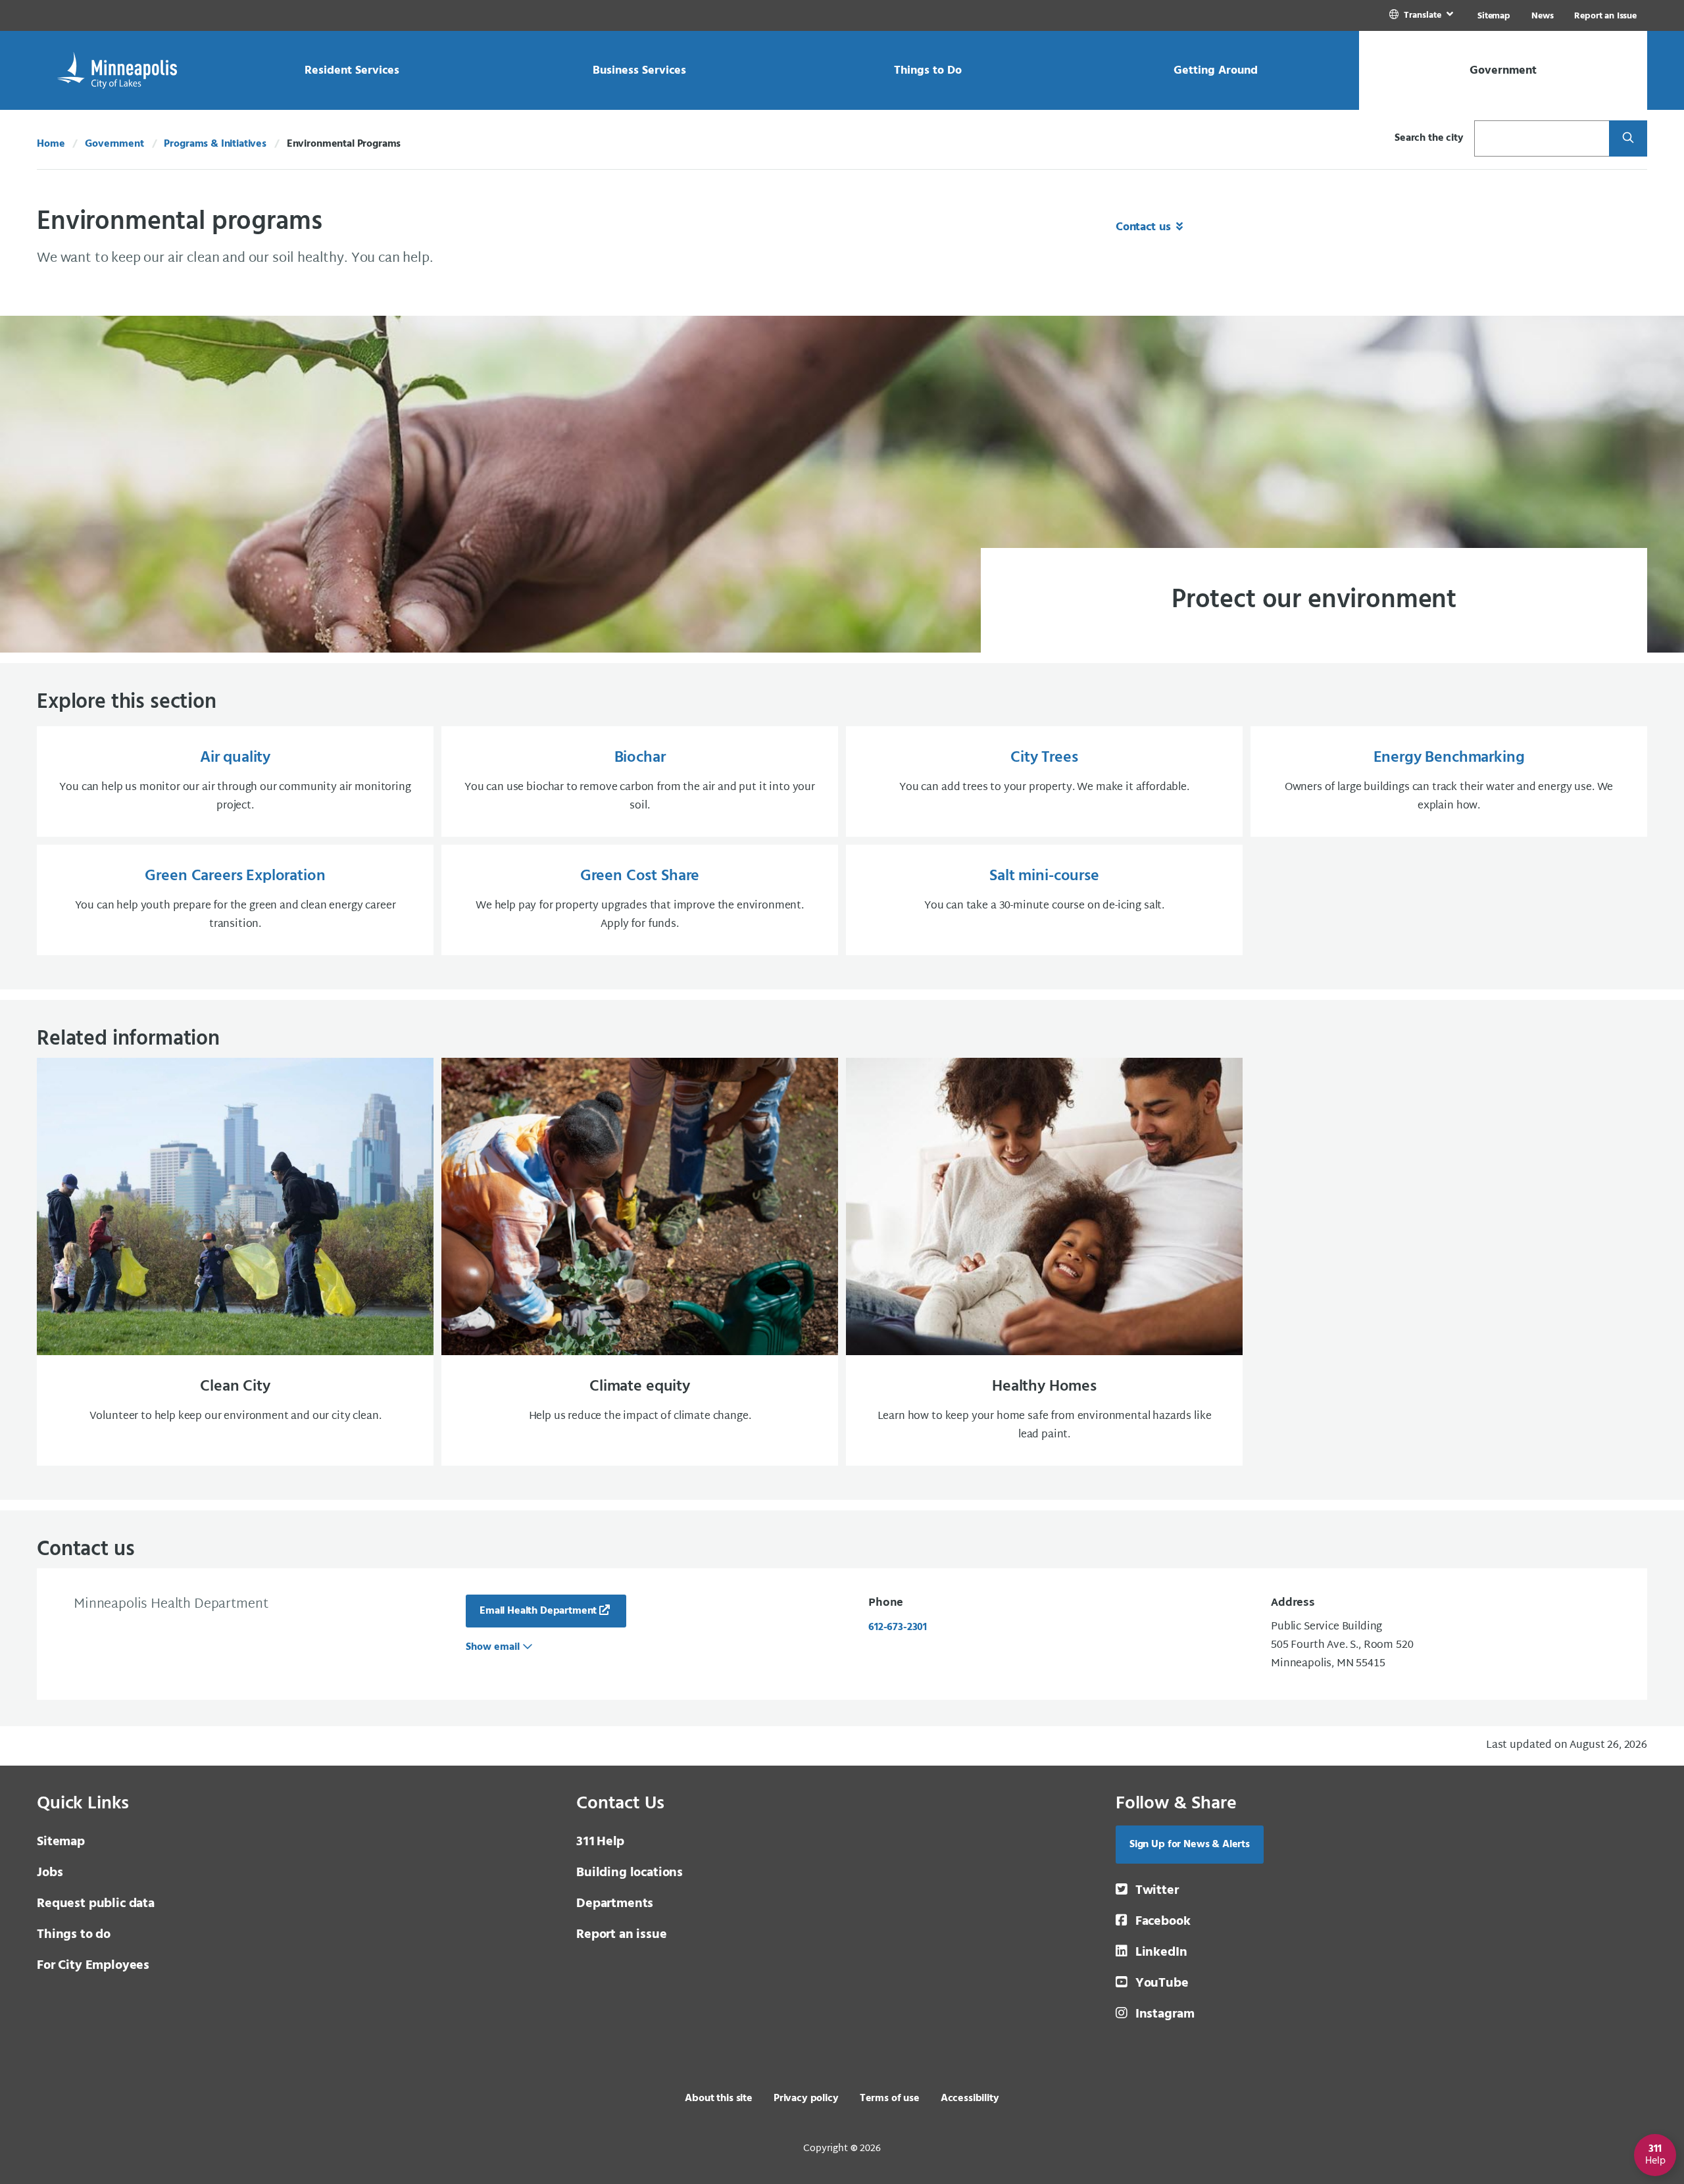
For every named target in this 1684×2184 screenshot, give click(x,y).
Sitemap (1494, 16)
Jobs (50, 1873)
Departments (615, 1904)
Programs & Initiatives (215, 144)
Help (600, 1842)
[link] (1423, 15)
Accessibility (970, 2098)
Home (51, 144)
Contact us (1145, 227)
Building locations (630, 1873)
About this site (719, 2098)
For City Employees (93, 1966)
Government (114, 144)
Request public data (96, 1904)
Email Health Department (538, 1611)
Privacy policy (806, 2098)
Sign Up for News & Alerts (1190, 1845)
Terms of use (890, 2098)
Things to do (74, 1935)
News (1542, 16)
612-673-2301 (898, 1627)
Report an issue (622, 1935)
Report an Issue (1605, 16)
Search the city (1429, 138)
